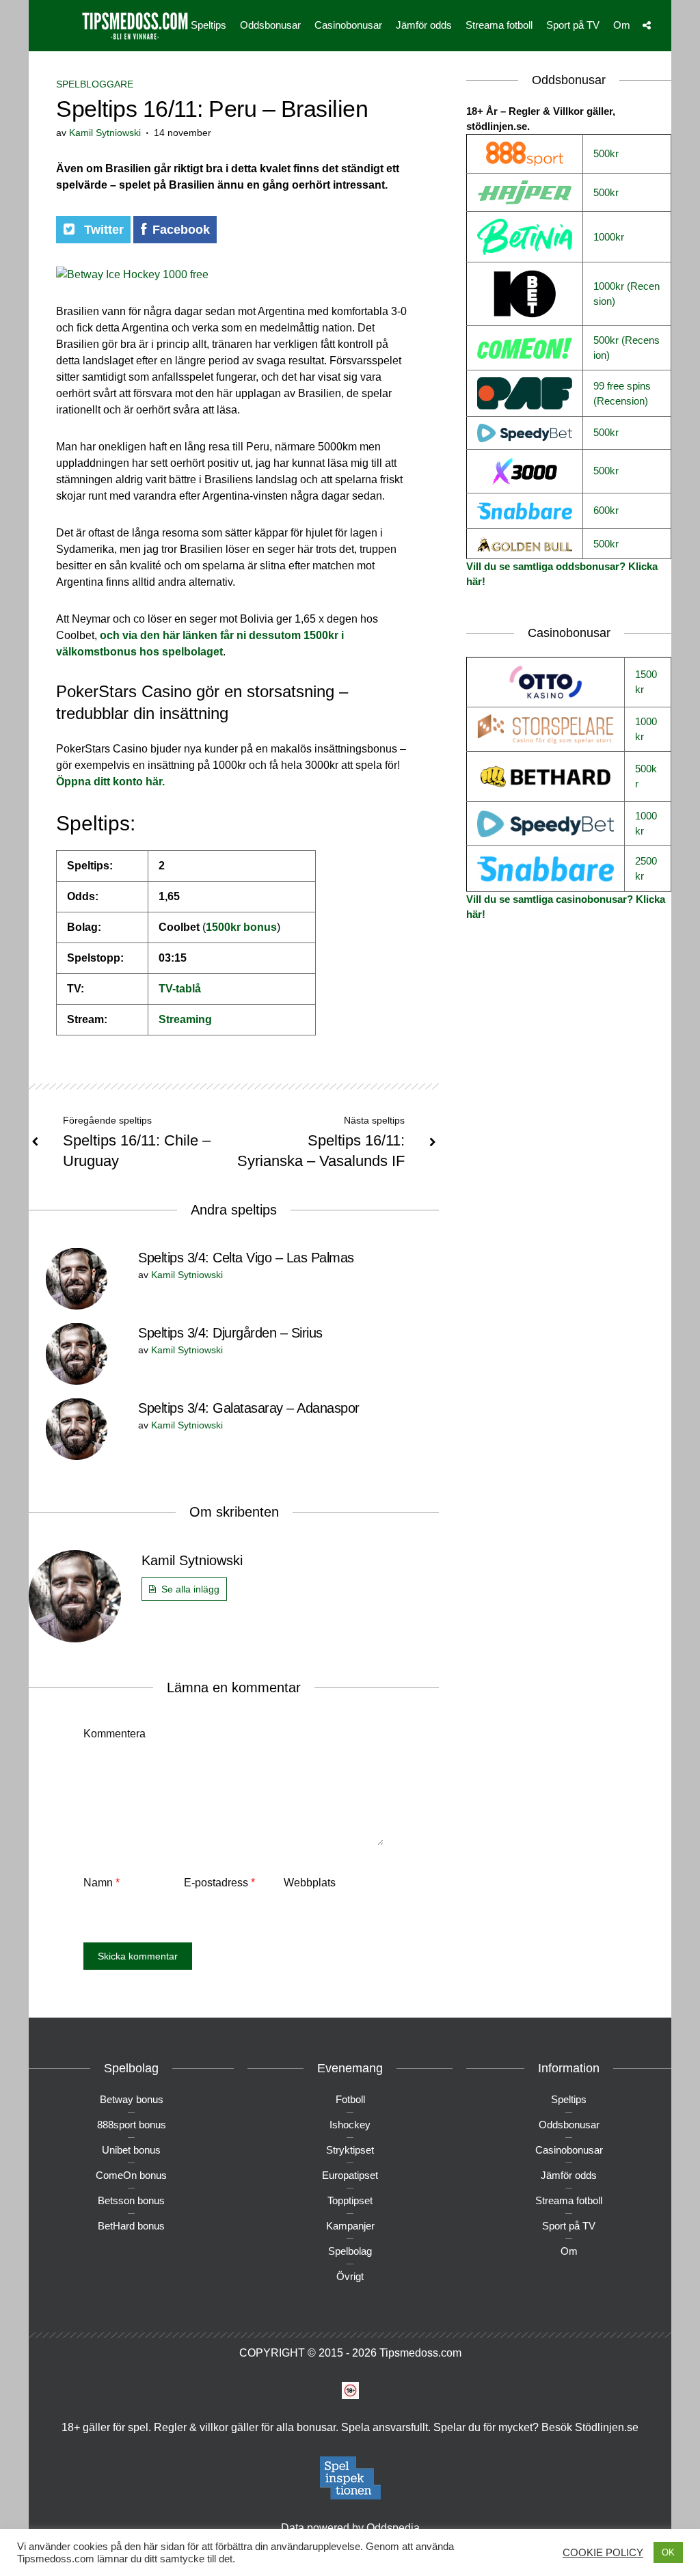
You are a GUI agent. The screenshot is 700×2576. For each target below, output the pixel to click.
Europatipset (350, 2175)
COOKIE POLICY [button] (603, 2553)
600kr (606, 510)
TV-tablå (180, 989)
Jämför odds (424, 25)
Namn (102, 1883)
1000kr (609, 237)
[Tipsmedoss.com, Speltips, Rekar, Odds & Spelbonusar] (135, 24)
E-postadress (219, 1883)
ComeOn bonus (131, 2175)
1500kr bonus (241, 927)
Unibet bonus (131, 2150)
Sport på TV (573, 25)
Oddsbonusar (270, 25)
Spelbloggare (95, 84)
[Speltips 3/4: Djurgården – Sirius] (77, 1353)
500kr (606, 153)
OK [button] (668, 2552)
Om (622, 25)
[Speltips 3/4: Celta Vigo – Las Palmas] (77, 1278)
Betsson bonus (131, 2200)
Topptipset (350, 2200)
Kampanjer (350, 2226)
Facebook (181, 230)
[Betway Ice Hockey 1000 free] (132, 274)
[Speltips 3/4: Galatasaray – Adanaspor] (77, 1428)
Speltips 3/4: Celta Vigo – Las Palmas (246, 1258)
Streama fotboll (499, 25)
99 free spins (622, 386)
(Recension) (621, 401)
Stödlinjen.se (607, 2427)
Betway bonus (132, 2099)
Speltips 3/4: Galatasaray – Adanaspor (249, 1408)
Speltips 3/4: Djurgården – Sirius (230, 1333)
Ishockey (350, 2125)
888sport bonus (132, 2125)
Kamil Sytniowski (105, 133)
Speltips (208, 25)
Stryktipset (350, 2150)
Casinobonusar (348, 25)
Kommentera (115, 1734)
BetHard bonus (131, 2226)
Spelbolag (350, 2251)
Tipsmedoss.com (420, 2353)
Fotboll (350, 2099)
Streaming (185, 1019)
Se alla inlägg (190, 1589)
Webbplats (310, 1883)
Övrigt (350, 2276)
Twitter (102, 230)
